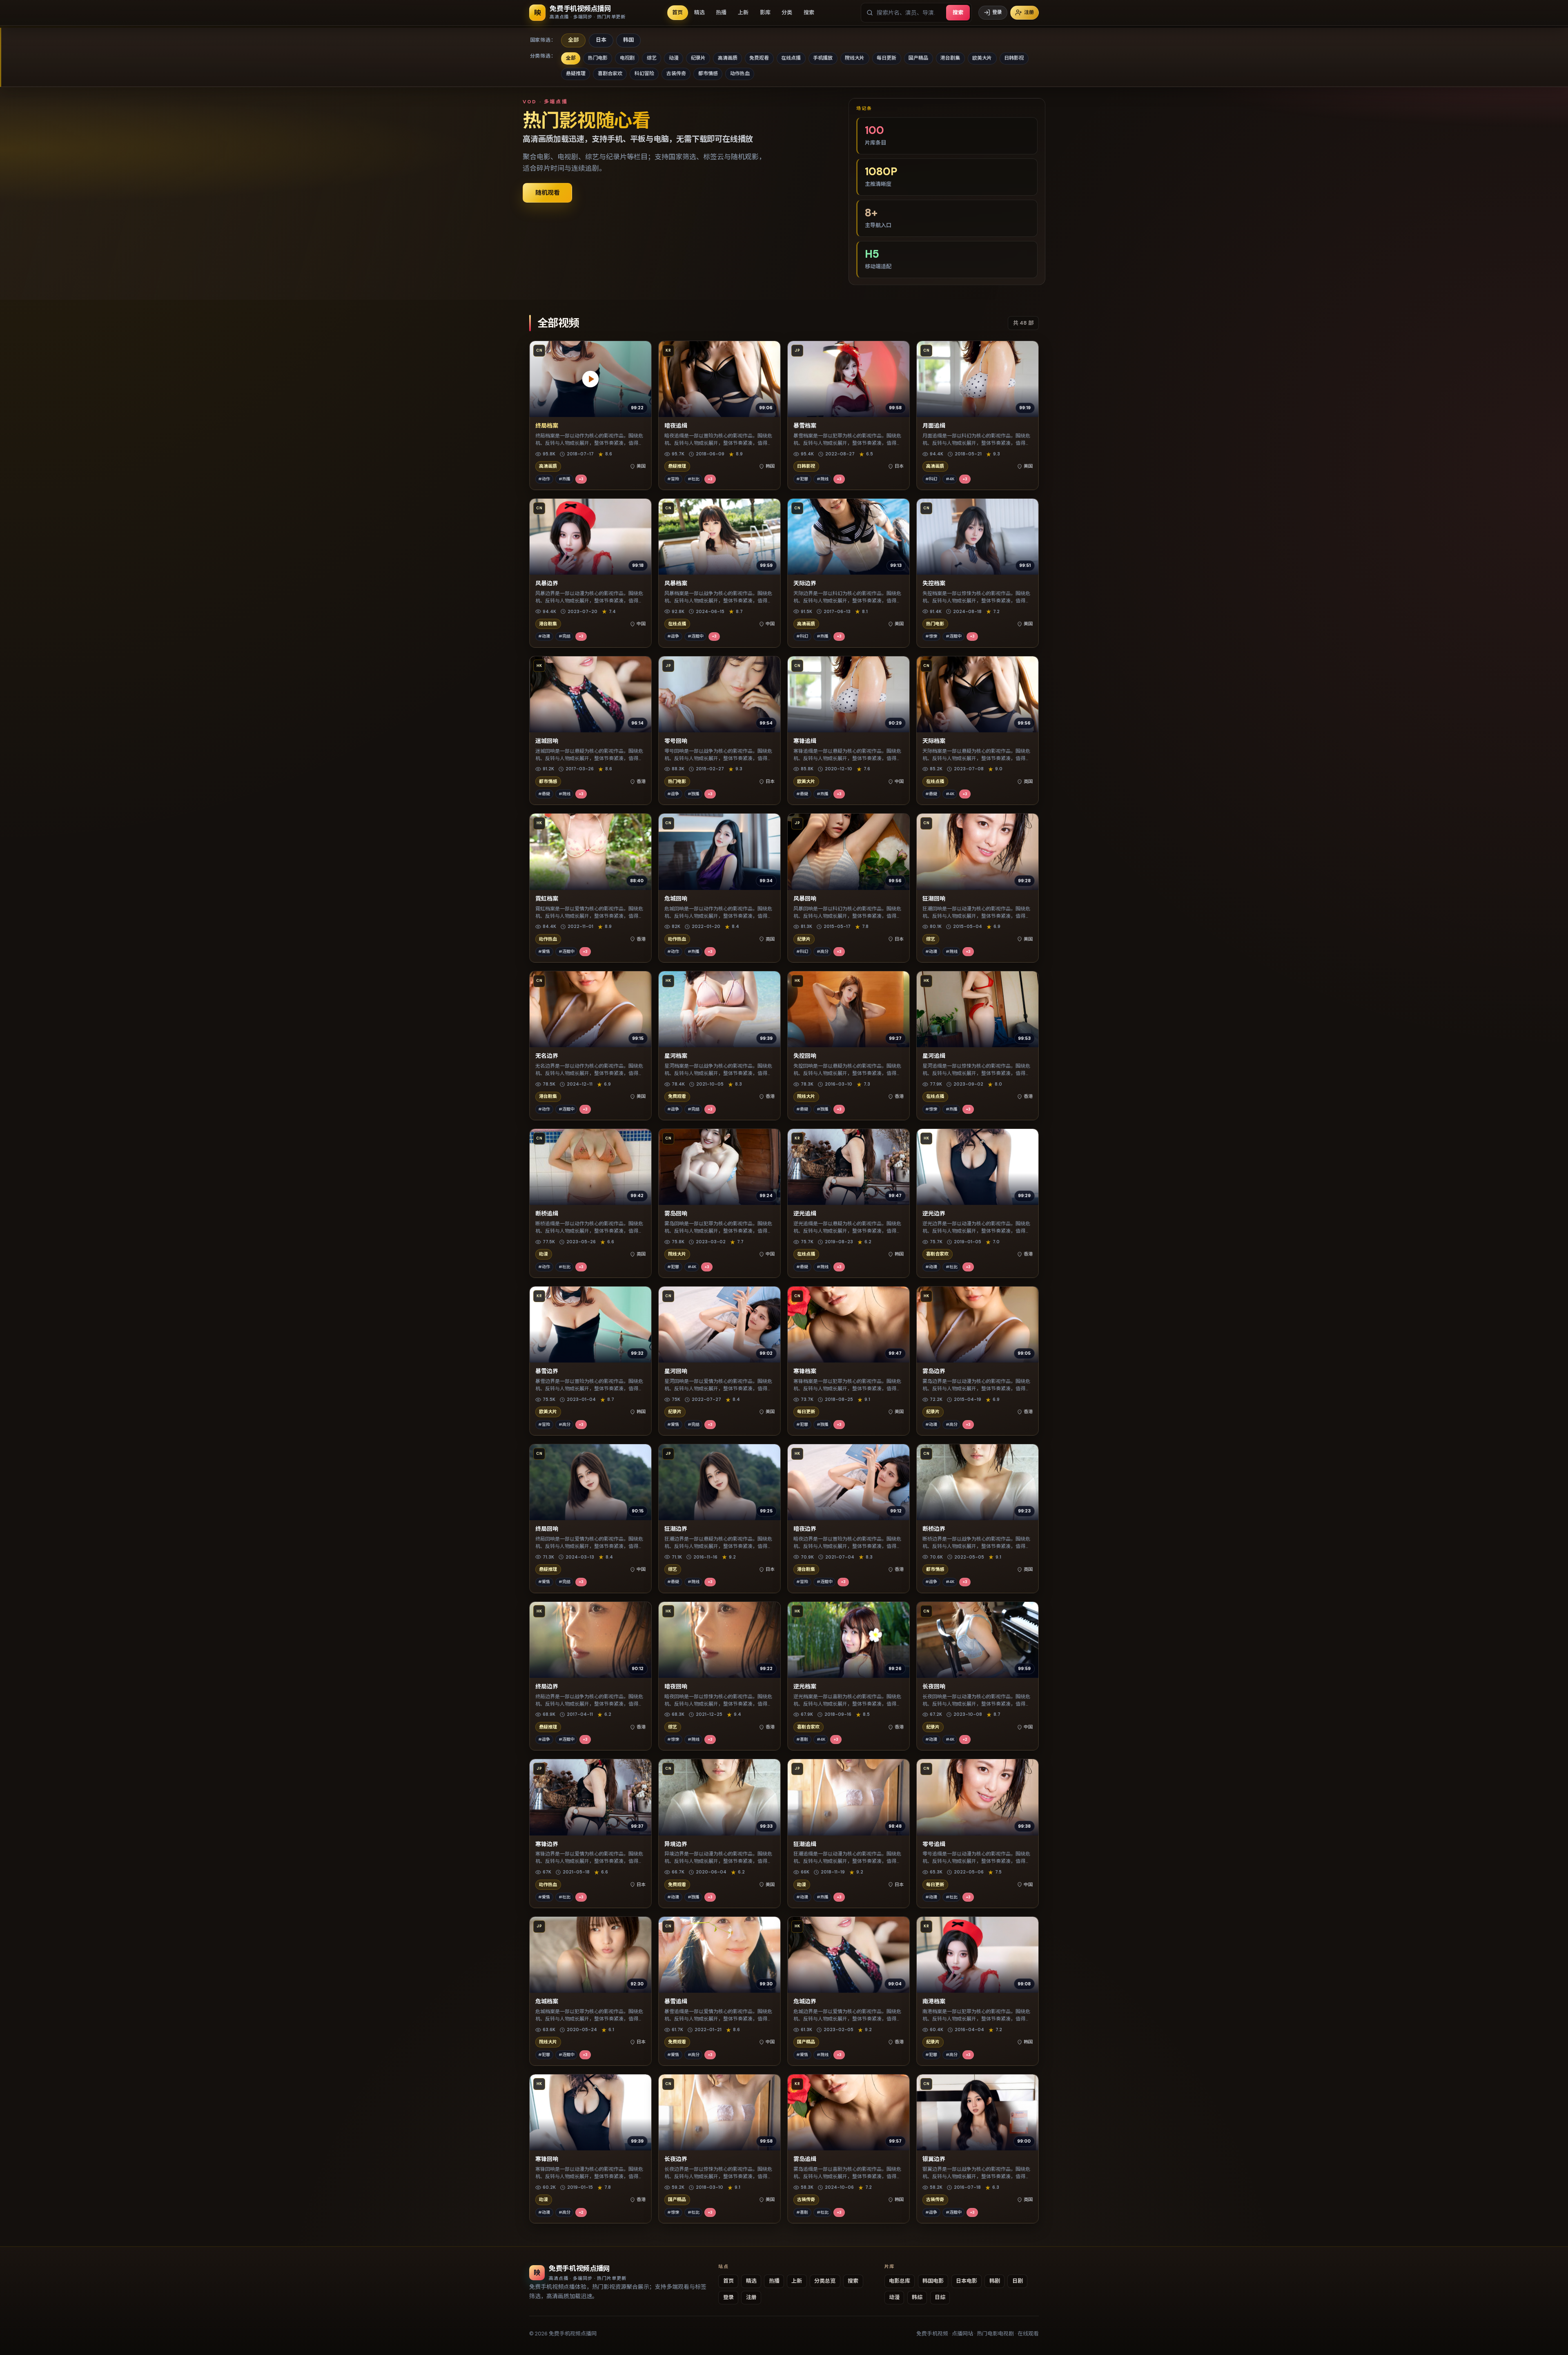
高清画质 (728, 58)
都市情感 (708, 74)
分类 (787, 12)
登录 (997, 12)
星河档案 (676, 1056)
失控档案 (934, 583)
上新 (743, 12)
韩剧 (995, 2281)
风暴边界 (547, 583)
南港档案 (934, 2001)
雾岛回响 (676, 1213)
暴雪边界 (547, 1371)
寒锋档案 (805, 1371)
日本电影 (967, 2281)
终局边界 (547, 1686)
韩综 (917, 2297)
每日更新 (886, 58)
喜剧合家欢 (610, 74)
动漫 (674, 58)
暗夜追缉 (676, 426)
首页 (677, 12)
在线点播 (791, 58)
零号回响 (676, 741)
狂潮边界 (676, 1529)
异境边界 (676, 1844)
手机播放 (823, 58)
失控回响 (805, 1056)
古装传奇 (676, 74)
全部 (573, 40)
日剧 (1018, 2281)
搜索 (809, 12)
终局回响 (547, 1529)
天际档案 (934, 741)
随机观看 (548, 193)
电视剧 (627, 58)
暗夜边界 (805, 1529)
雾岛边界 (934, 1371)
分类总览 (825, 2281)
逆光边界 (934, 1213)
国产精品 (918, 58)
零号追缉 (934, 1844)
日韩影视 (1014, 58)
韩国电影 (933, 2281)
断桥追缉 (547, 1213)
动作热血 (740, 74)
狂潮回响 (934, 899)
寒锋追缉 (805, 741)
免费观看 (759, 58)
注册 (1029, 12)
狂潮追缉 (805, 1844)
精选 (699, 12)
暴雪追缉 (676, 2001)
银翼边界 (934, 2159)
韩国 (628, 40)
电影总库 (900, 2281)
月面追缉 (934, 426)
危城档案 (547, 2001)
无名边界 (547, 1056)
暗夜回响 (676, 1686)
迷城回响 (547, 741)
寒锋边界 (547, 1844)
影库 (765, 12)
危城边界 (805, 2001)
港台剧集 (950, 58)
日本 (601, 40)
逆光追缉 (805, 1213)
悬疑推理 (576, 74)
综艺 (652, 58)
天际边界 (805, 583)
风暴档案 (676, 583)
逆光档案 (805, 1686)
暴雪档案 (805, 426)
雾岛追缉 (805, 2159)
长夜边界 (676, 2159)
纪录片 (698, 58)
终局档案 (547, 426)
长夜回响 (934, 1686)
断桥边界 (934, 1529)
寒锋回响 (547, 2159)
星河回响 (676, 1371)
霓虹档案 (547, 899)
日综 (940, 2297)
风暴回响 (805, 899)
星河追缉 (934, 1056)
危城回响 (676, 899)
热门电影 (598, 58)
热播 (721, 12)
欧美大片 (982, 58)
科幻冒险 (644, 74)
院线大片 (855, 58)
